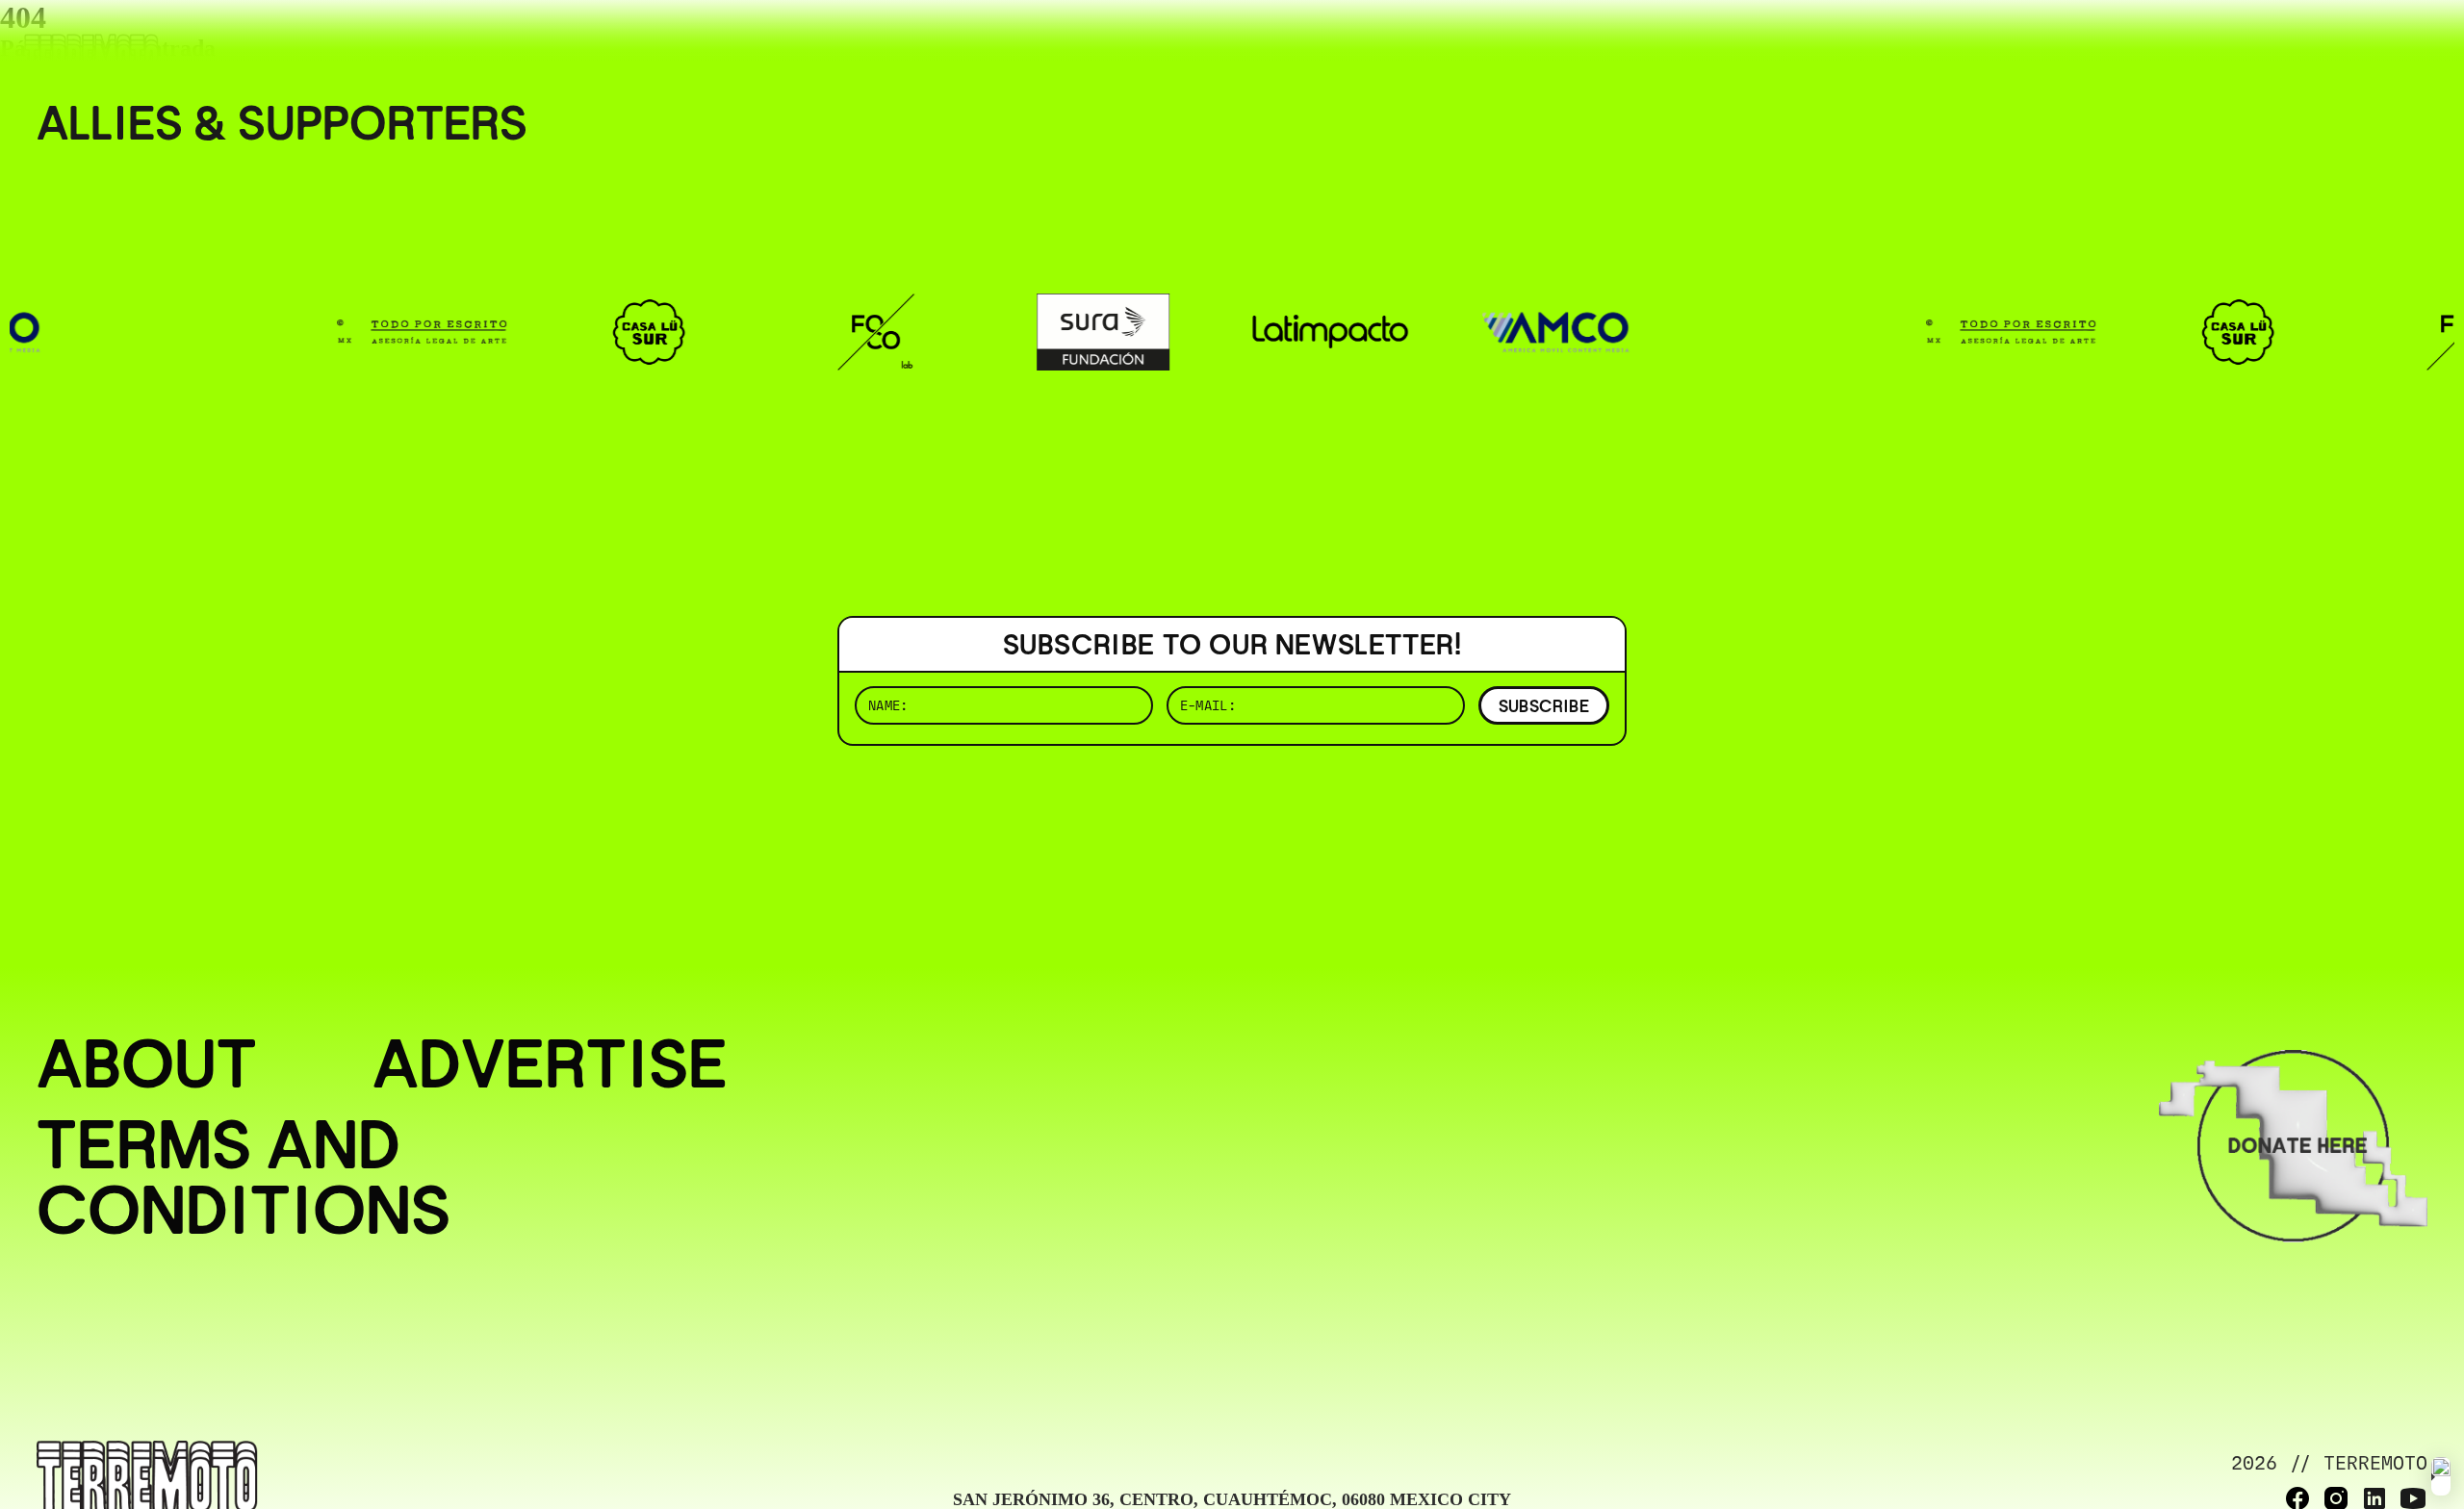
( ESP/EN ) (2358, 43)
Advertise (550, 1063)
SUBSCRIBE (1544, 706)
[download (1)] (2441, 1476)
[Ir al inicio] (91, 54)
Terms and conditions (244, 1177)
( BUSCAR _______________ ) (2108, 43)
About (147, 1063)
